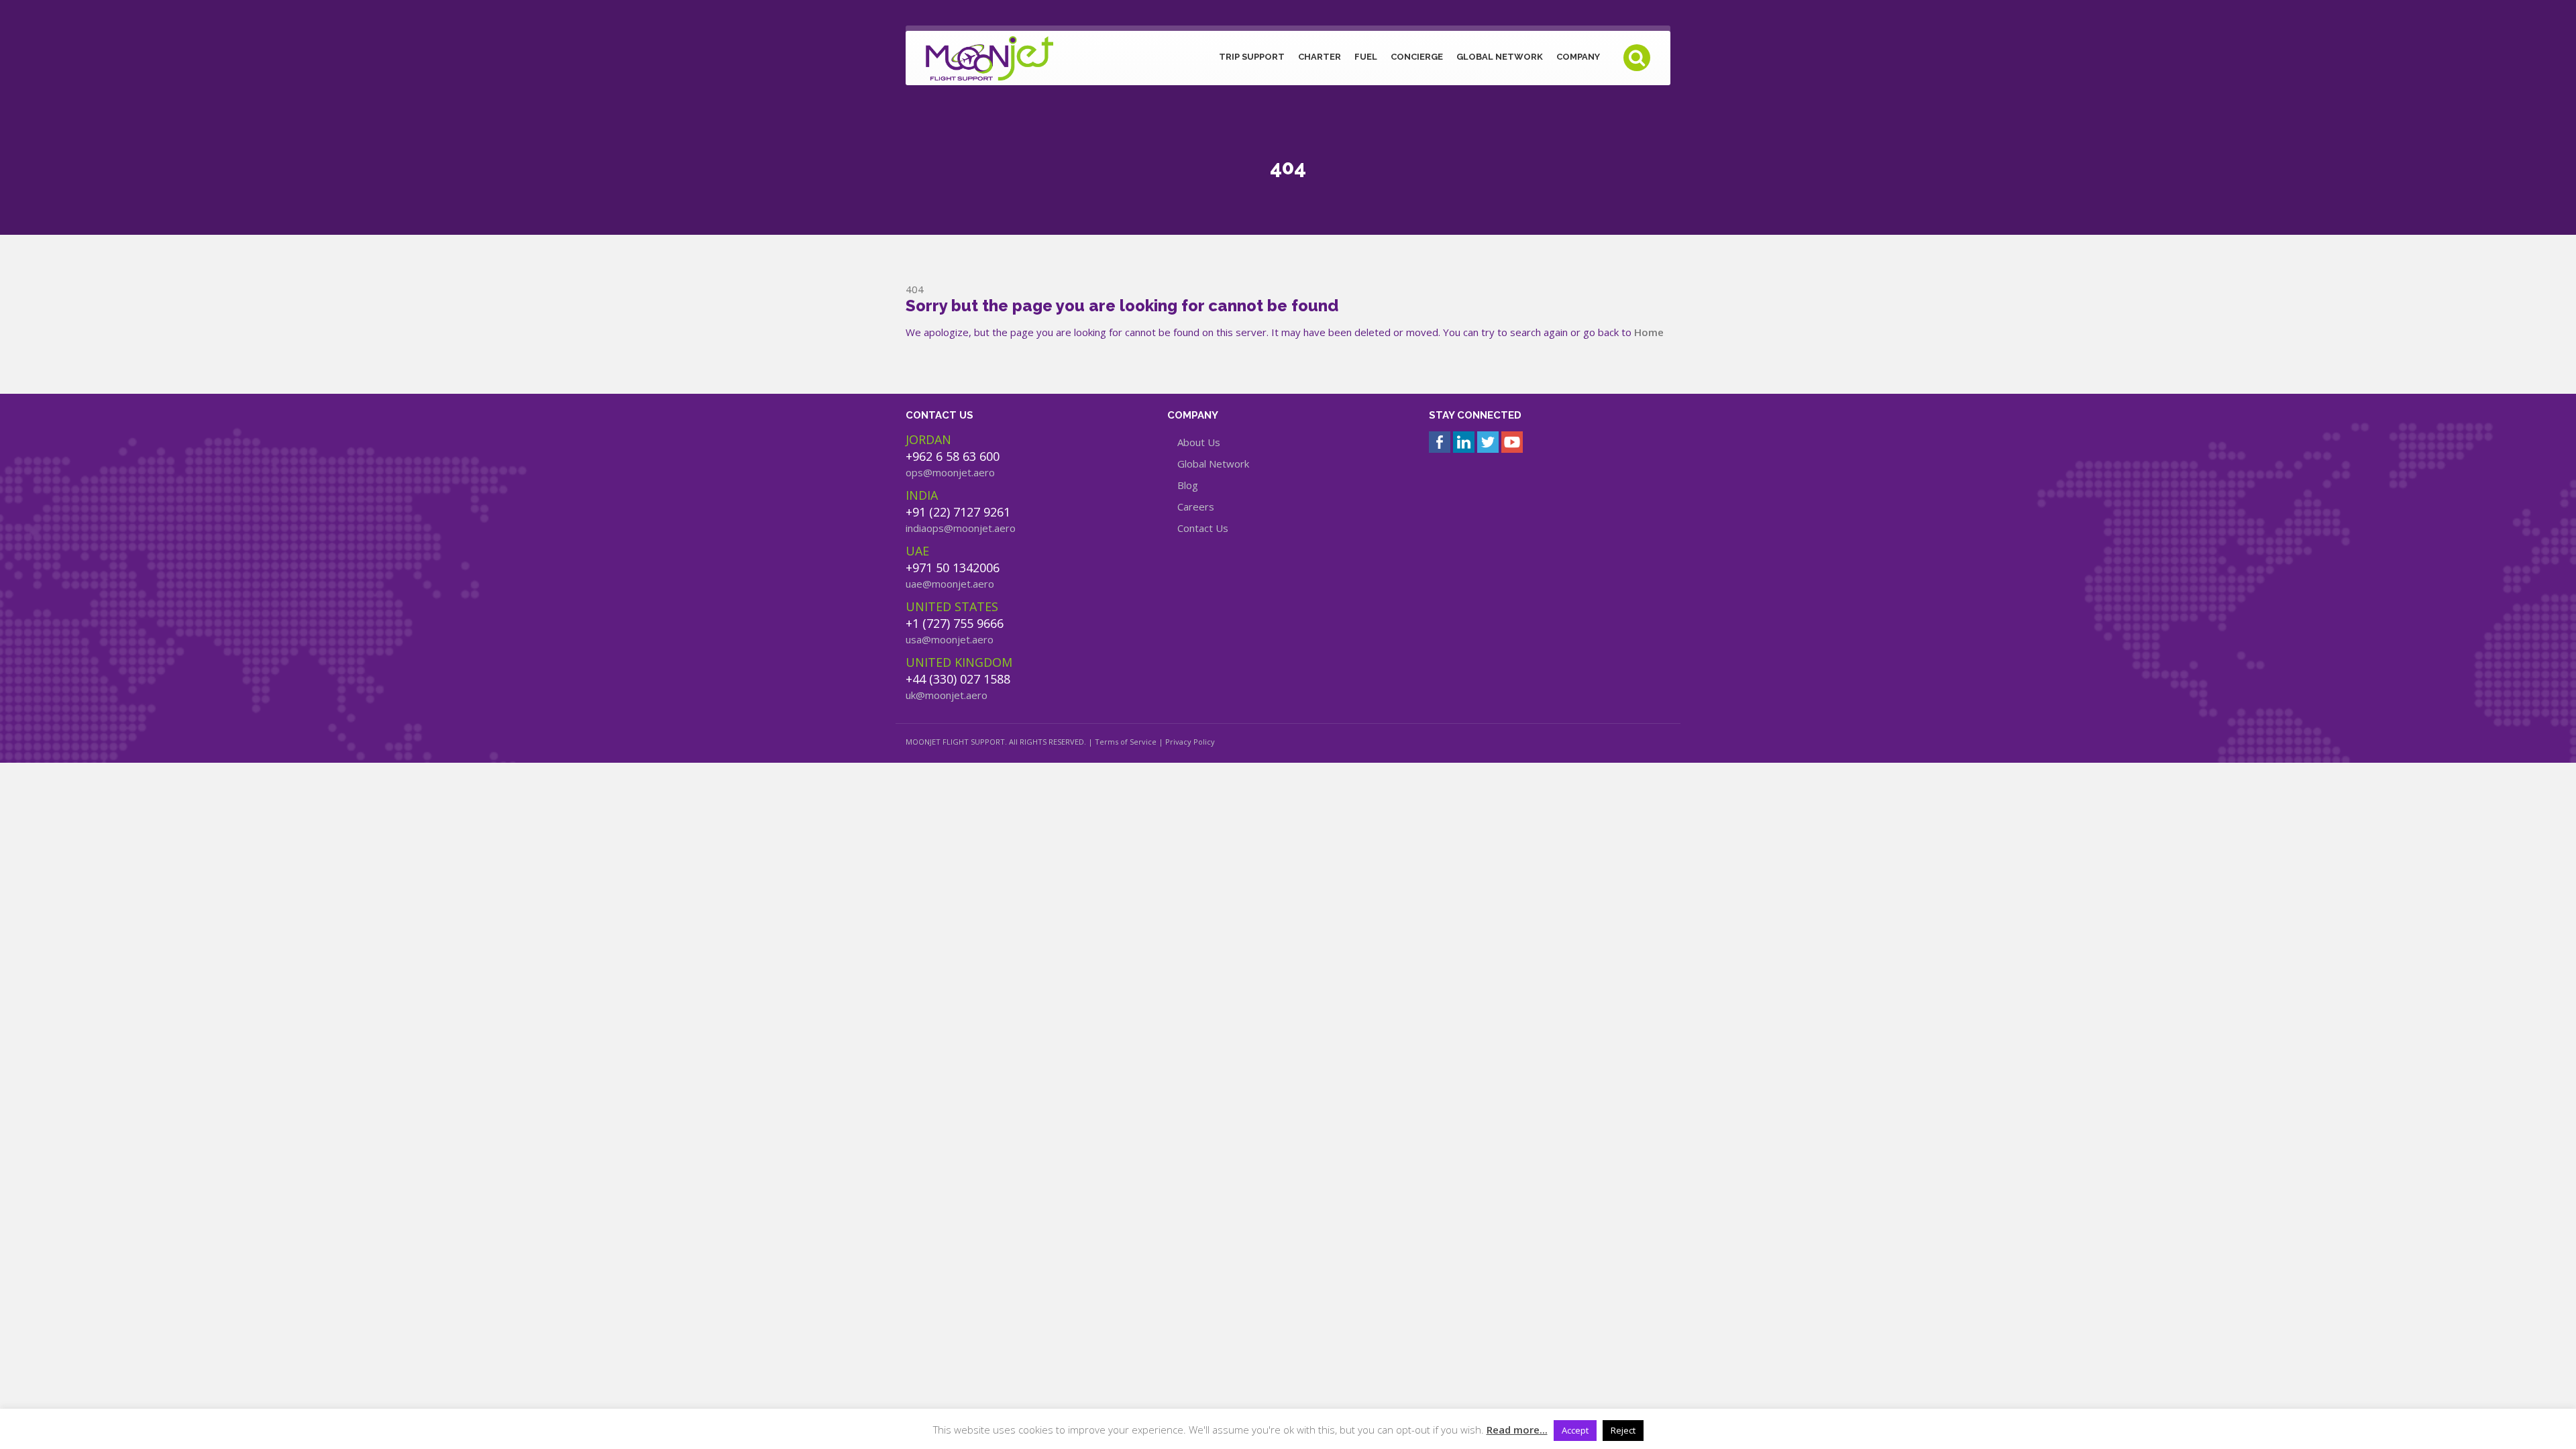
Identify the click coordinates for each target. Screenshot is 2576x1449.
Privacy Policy (1190, 742)
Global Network (1500, 57)
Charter (1320, 57)
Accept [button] (1575, 1430)
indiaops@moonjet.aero (961, 528)
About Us (1199, 442)
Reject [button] (1623, 1430)
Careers (1196, 506)
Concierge (1417, 57)
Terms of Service (1126, 742)
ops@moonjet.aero (950, 472)
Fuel (1366, 57)
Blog (1188, 485)
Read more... (1517, 1430)
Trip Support (1252, 57)
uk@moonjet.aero (947, 695)
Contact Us (1203, 528)
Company (1578, 57)
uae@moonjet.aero (950, 584)
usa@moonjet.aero (950, 639)
